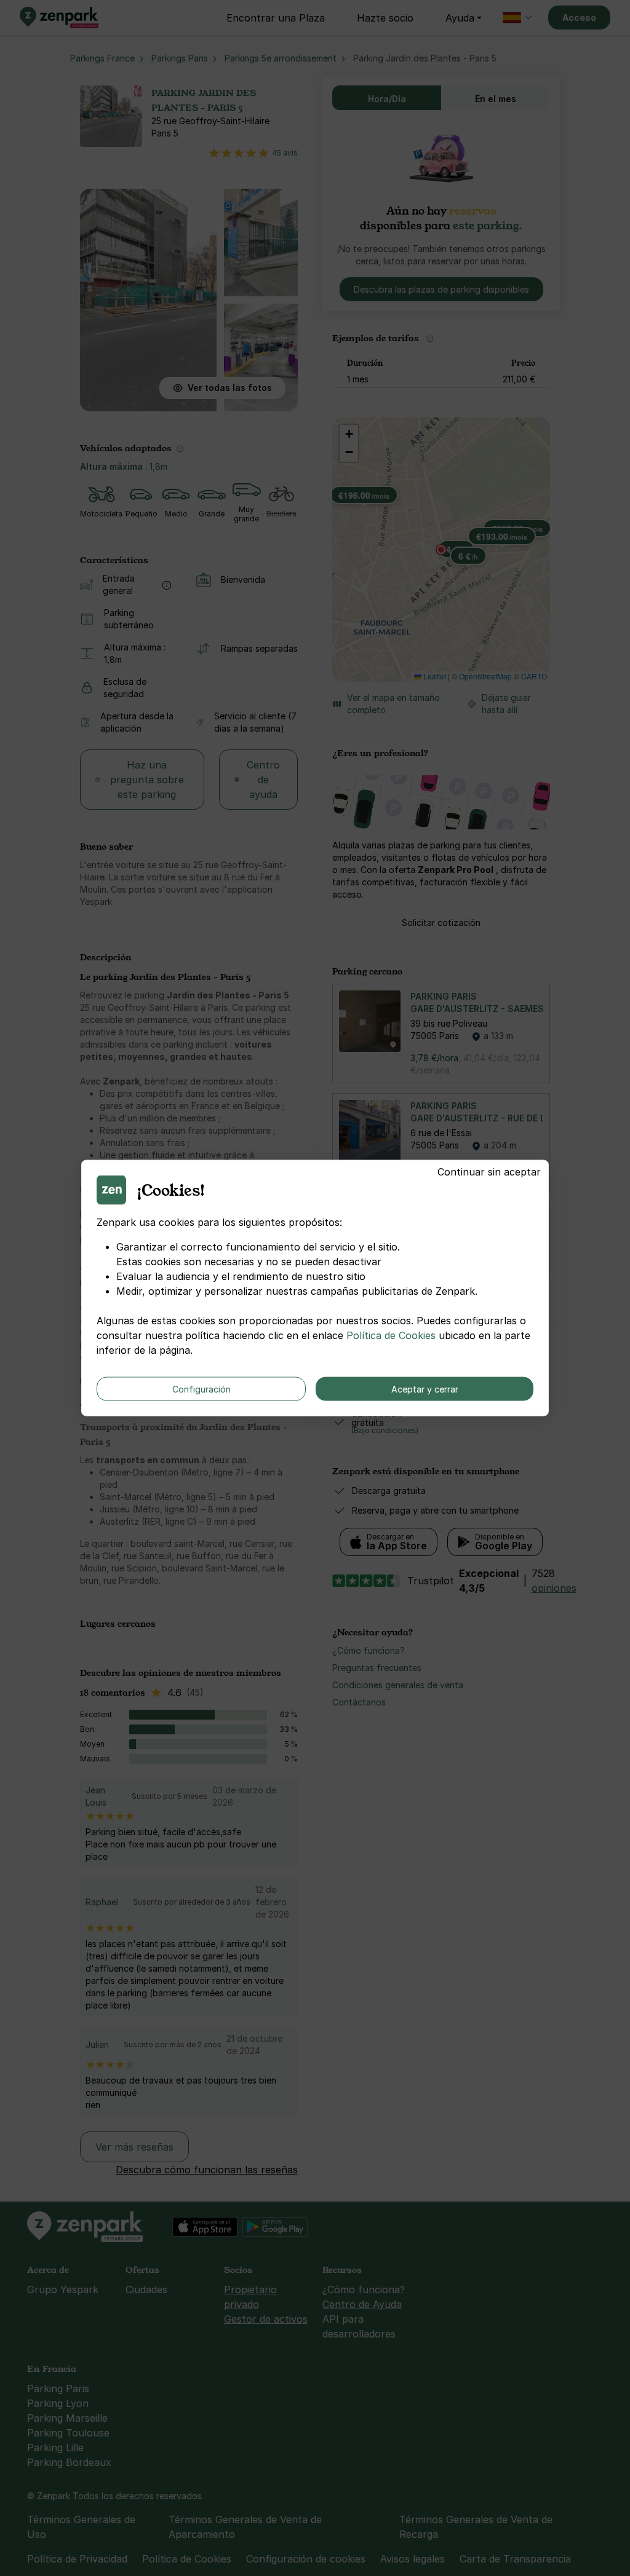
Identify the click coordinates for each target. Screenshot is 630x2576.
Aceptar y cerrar (425, 1389)
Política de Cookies (391, 1335)
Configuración (201, 1389)
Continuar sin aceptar (489, 1172)
